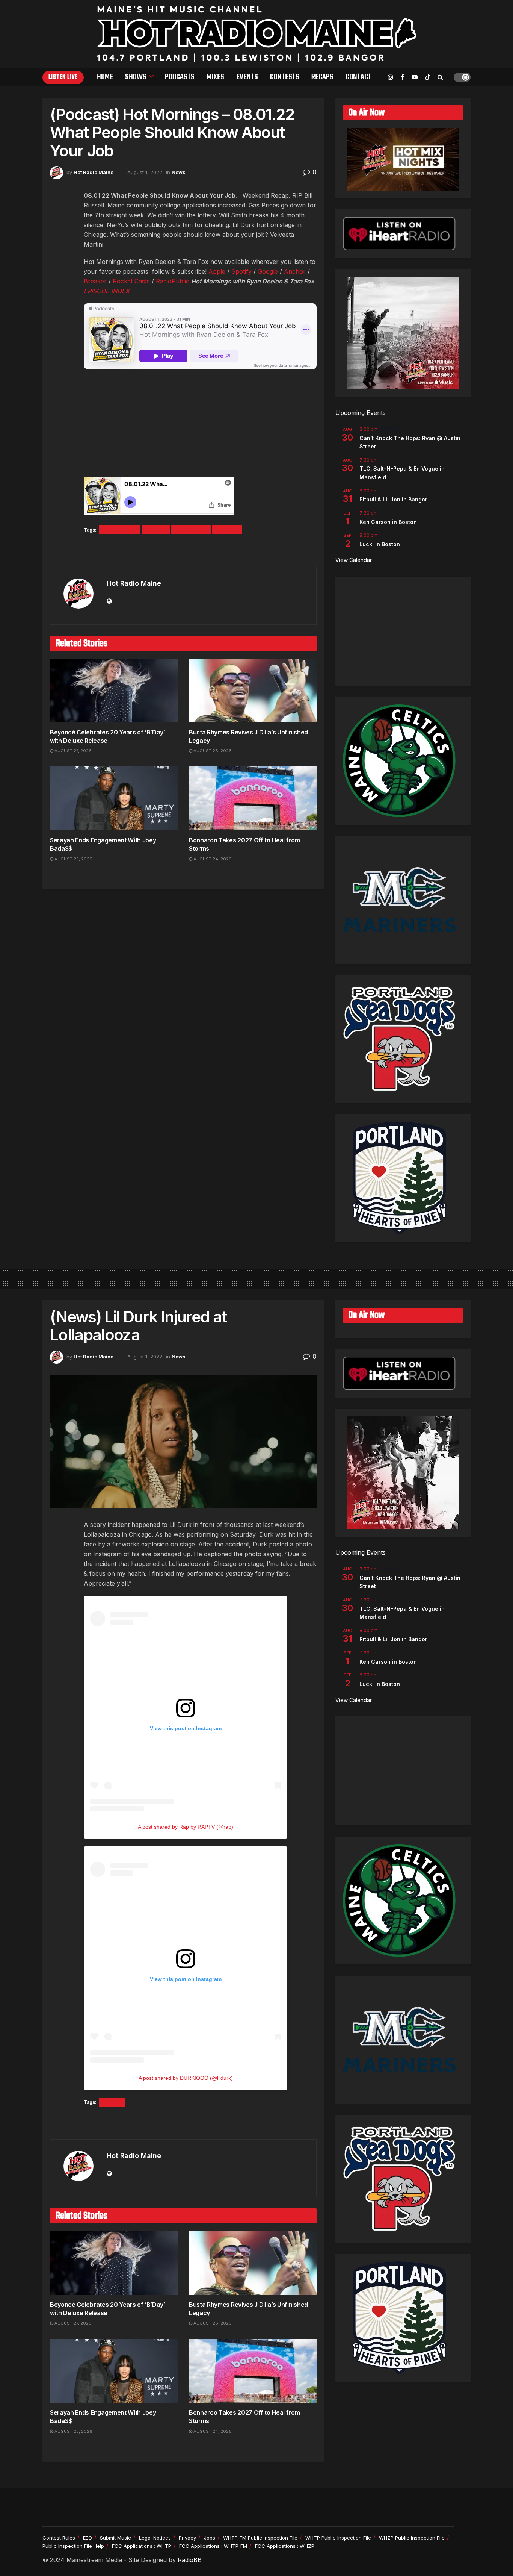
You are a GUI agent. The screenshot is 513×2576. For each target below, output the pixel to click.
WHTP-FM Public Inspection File (260, 2538)
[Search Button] (440, 77)
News (179, 172)
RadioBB (190, 2560)
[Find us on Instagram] (391, 77)
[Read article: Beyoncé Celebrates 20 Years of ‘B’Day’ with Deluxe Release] (114, 691)
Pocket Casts (131, 281)
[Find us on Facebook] (402, 77)
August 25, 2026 (73, 859)
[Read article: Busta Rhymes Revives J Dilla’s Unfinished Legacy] (253, 691)
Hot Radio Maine (94, 172)
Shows (136, 77)
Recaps (322, 77)
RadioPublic (173, 281)
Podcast (156, 530)
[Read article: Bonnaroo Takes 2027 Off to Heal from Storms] (253, 798)
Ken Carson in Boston (388, 522)
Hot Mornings (120, 530)
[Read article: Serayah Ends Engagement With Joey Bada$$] (114, 798)
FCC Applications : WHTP (142, 2546)
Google (268, 271)
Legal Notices (155, 2538)
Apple (217, 271)
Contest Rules (59, 2538)
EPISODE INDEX (107, 291)
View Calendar (354, 560)
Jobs (210, 2538)
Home (105, 77)
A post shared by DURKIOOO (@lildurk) (186, 2078)
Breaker (95, 281)
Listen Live (63, 77)
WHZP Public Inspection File (412, 2538)
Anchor (295, 271)
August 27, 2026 (72, 751)
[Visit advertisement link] (183, 551)
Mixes (215, 77)
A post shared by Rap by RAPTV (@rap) (186, 1827)
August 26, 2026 (212, 751)
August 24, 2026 (212, 859)
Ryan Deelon (191, 530)
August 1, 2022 (145, 172)
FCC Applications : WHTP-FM (213, 2546)
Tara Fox (227, 530)
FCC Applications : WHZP (285, 2546)
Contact (358, 77)
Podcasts (180, 77)
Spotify (241, 271)
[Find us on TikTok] (428, 77)
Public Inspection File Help (73, 2546)
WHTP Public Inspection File (338, 2538)
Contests (285, 77)
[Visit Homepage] (257, 34)
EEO (88, 2538)
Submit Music (115, 2538)
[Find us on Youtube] (415, 77)
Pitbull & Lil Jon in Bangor (393, 499)
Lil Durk (112, 2102)
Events (247, 77)
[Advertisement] (403, 631)
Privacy (187, 2538)
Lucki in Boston (380, 544)
